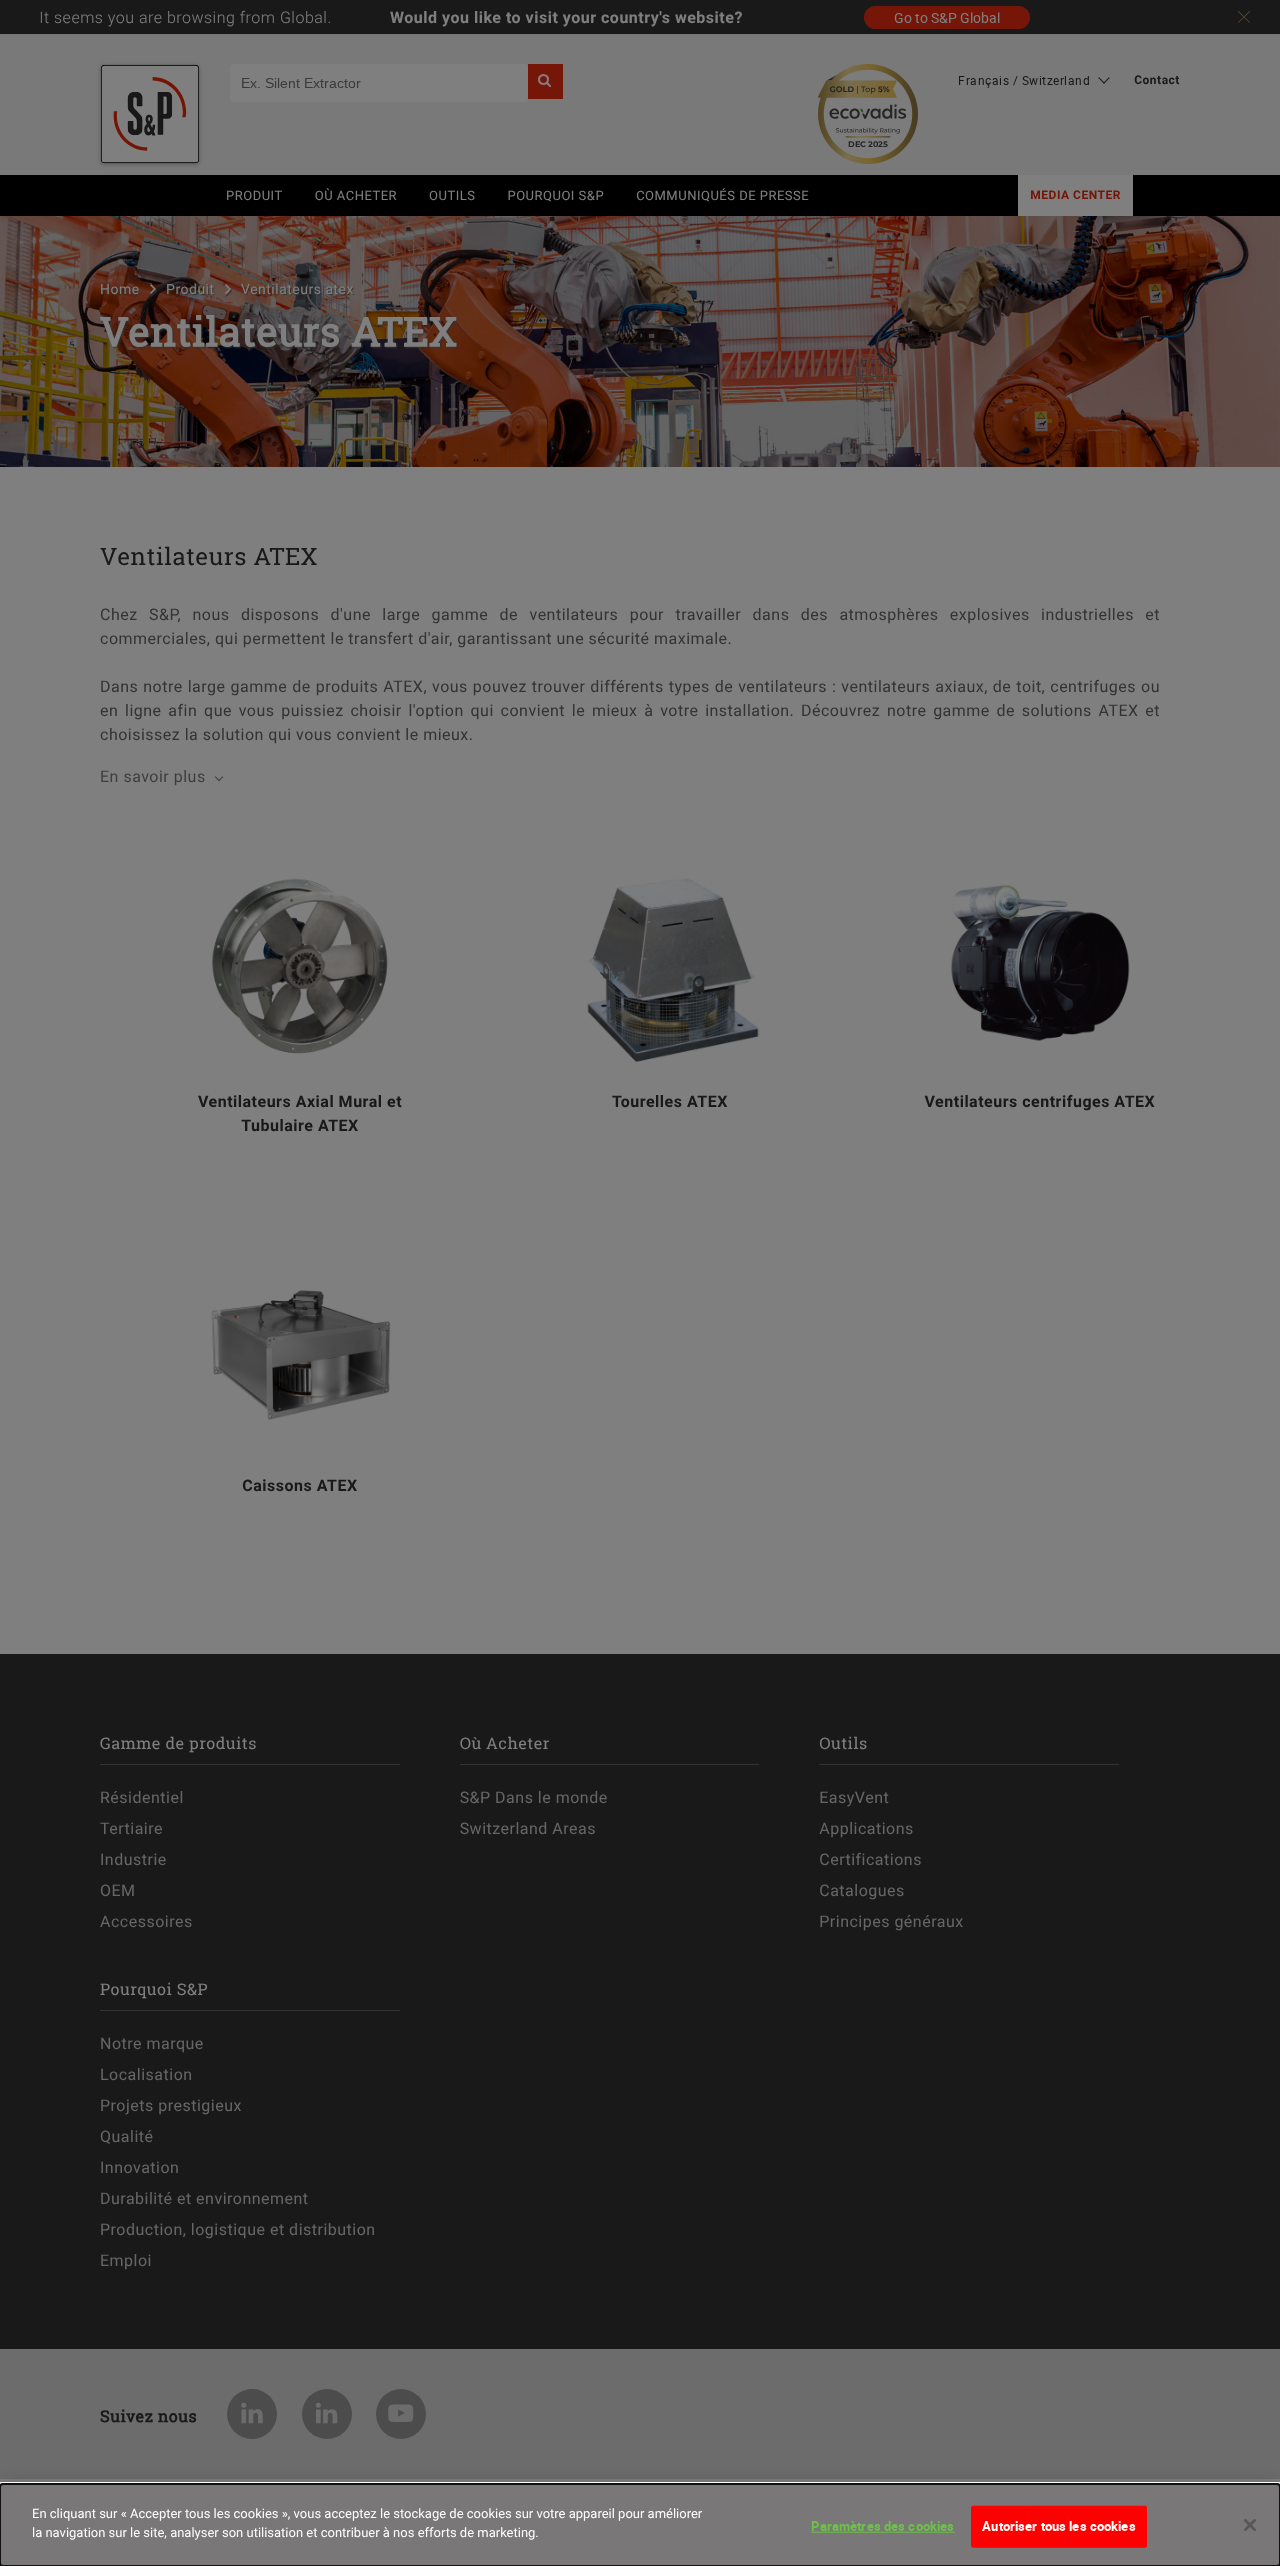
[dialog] (640, 2525)
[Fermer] (1250, 2525)
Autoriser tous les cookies (1058, 2526)
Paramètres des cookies (882, 2526)
